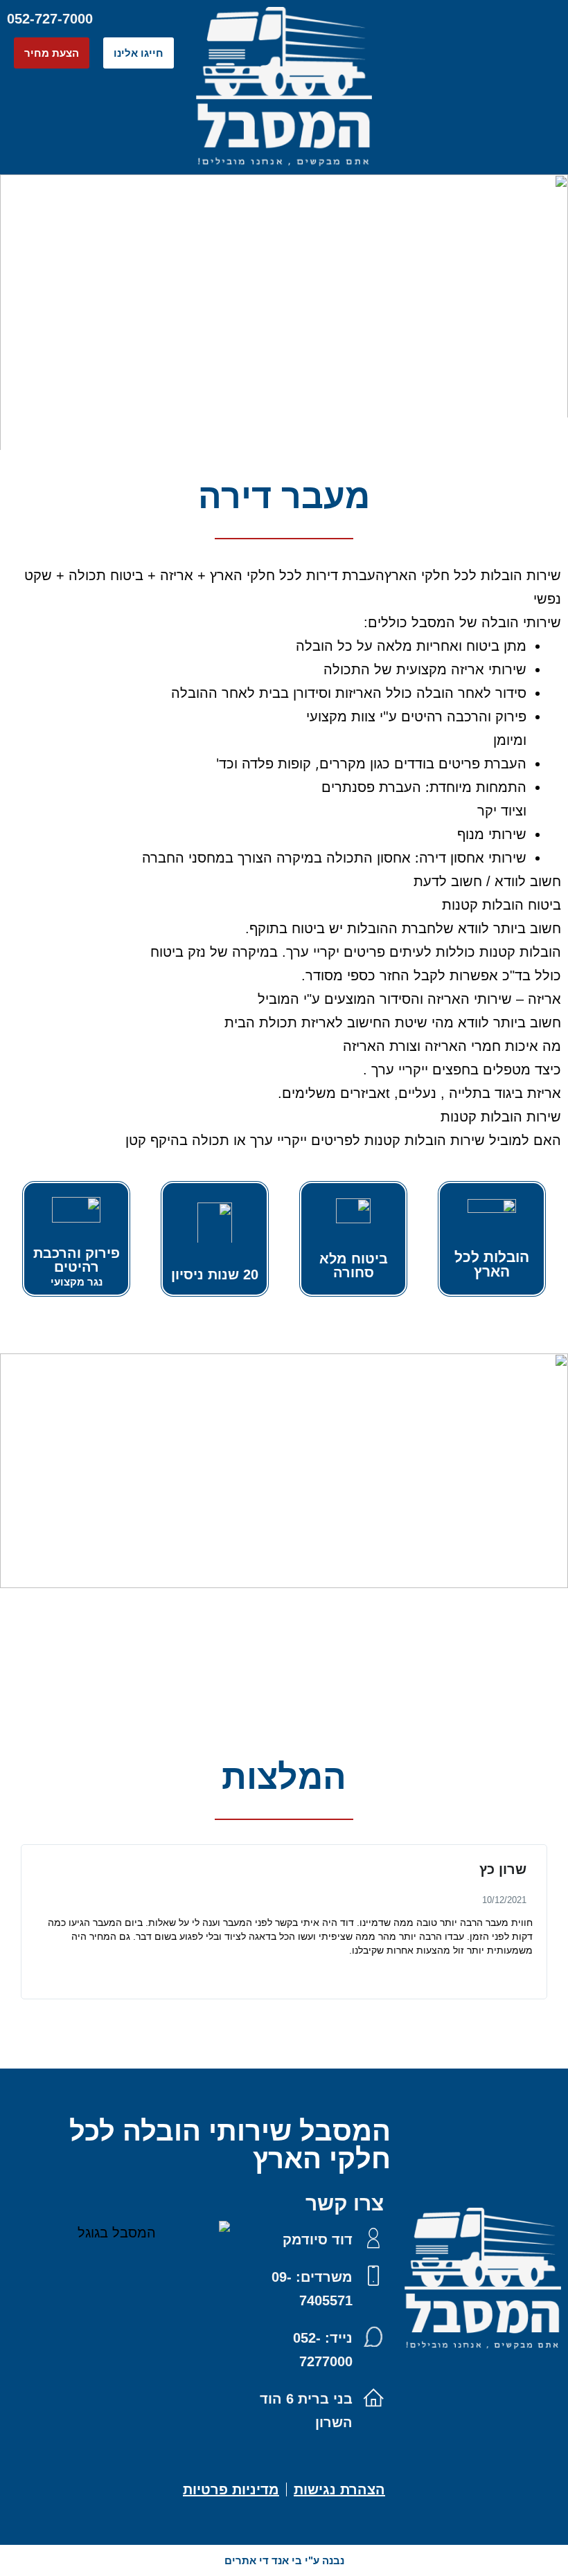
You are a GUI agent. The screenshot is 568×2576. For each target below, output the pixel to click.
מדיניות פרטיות (231, 2489)
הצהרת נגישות (339, 2489)
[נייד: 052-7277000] (373, 2336)
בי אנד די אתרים (263, 2560)
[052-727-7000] (108, 19)
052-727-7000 (50, 19)
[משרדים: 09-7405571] (373, 2276)
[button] (473, 18)
